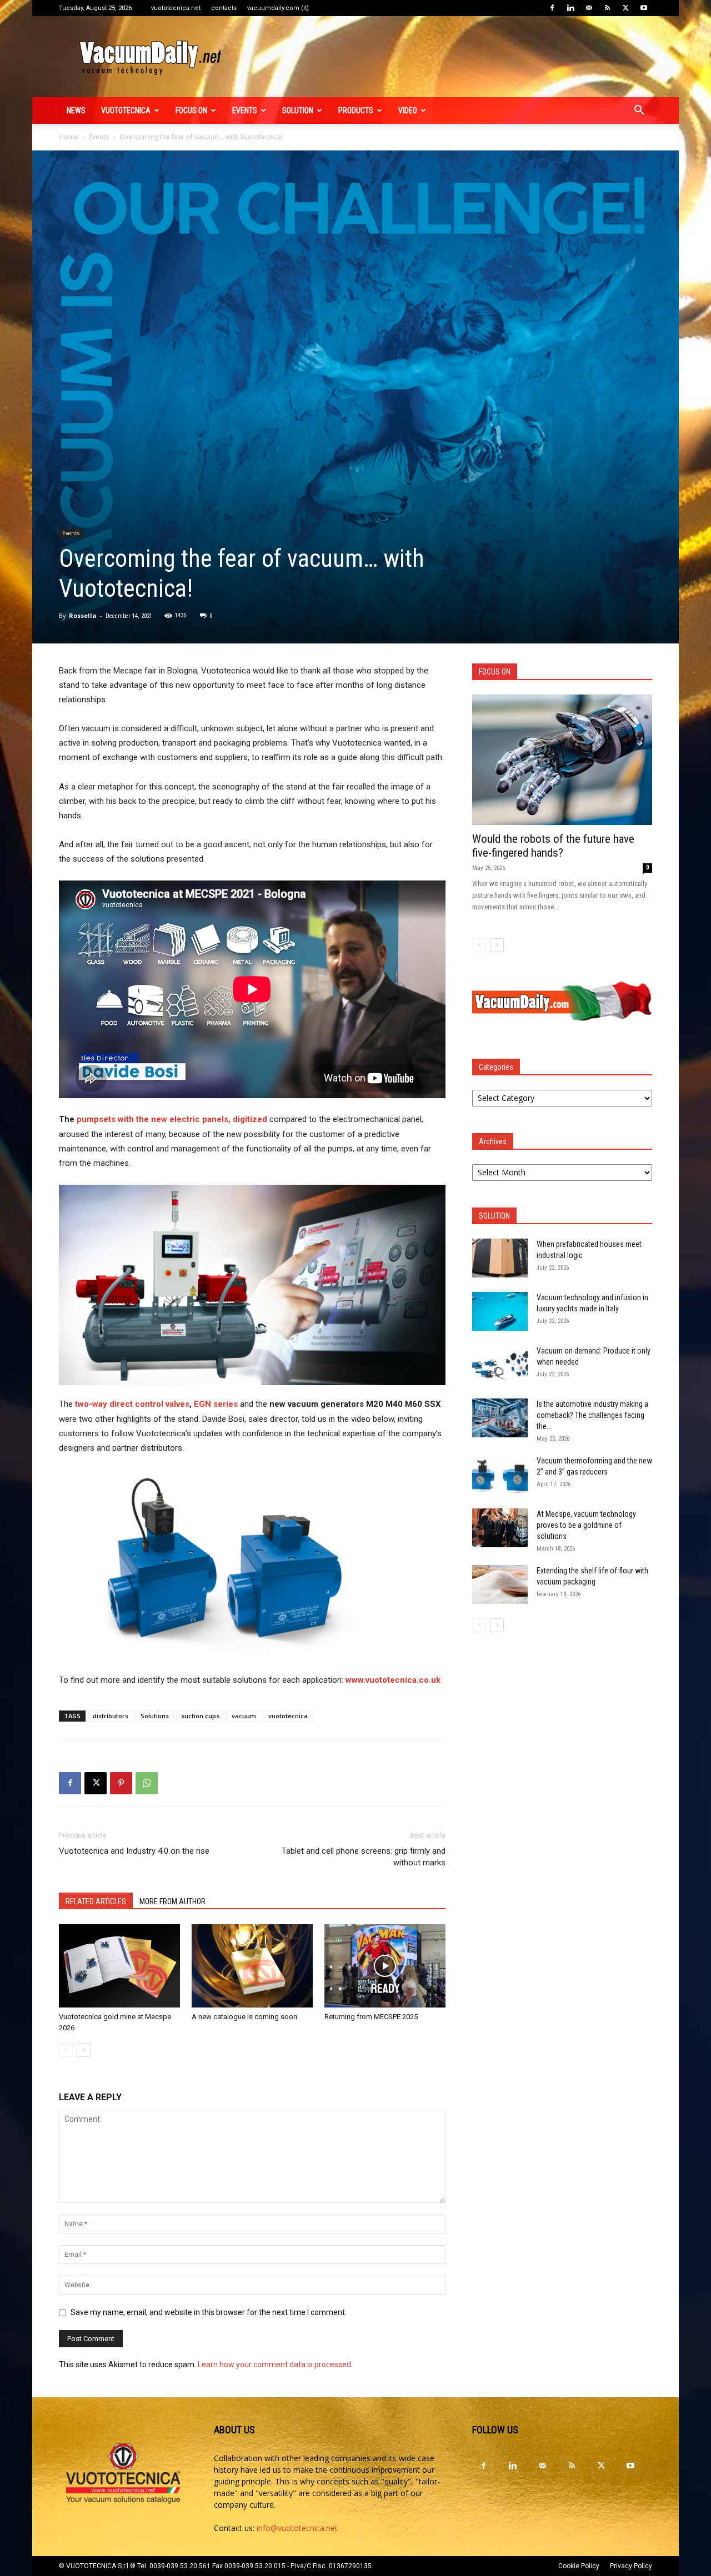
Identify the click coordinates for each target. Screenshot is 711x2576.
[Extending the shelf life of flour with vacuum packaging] (500, 1584)
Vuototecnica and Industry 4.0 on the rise (134, 1851)
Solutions (155, 1716)
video (408, 110)
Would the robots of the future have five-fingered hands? (553, 846)
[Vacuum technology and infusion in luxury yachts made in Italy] (500, 1311)
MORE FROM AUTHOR (172, 1901)
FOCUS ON (191, 110)
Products (356, 110)
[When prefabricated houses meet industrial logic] (500, 1258)
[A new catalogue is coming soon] (252, 1966)
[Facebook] (552, 8)
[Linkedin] (570, 8)
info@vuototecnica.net (297, 2528)
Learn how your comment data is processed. (275, 2364)
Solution (298, 110)
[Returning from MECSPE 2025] (385, 1966)
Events (245, 110)
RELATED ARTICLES (96, 1901)
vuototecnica (126, 110)
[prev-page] (66, 2050)
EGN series (216, 1404)
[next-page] (84, 2050)
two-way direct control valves (132, 1404)
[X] (625, 8)
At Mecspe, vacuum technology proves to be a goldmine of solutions (586, 1525)
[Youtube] (644, 8)
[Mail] (589, 8)
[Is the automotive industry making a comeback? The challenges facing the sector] (500, 1418)
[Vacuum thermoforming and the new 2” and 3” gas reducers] (500, 1475)
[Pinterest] (121, 1783)
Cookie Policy (579, 2566)
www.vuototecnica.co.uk (393, 1680)
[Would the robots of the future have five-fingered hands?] (562, 760)
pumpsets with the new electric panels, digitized (172, 1119)
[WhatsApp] (147, 1783)
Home (69, 137)
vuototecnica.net (176, 8)
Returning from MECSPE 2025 (371, 2017)
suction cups (200, 1716)
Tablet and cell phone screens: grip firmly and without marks (364, 1857)
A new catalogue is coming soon (244, 2017)
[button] (639, 111)
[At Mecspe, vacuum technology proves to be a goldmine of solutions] (500, 1528)
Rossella (83, 615)
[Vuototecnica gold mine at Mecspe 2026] (119, 1966)
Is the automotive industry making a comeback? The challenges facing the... (592, 1415)
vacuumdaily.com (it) (278, 8)
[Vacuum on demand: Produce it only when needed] (500, 1365)
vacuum (244, 1716)
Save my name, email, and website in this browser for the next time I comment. (209, 2312)
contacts (224, 8)
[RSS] (607, 8)
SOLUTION (494, 1216)
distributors (111, 1716)
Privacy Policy (631, 2566)
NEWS (76, 110)
